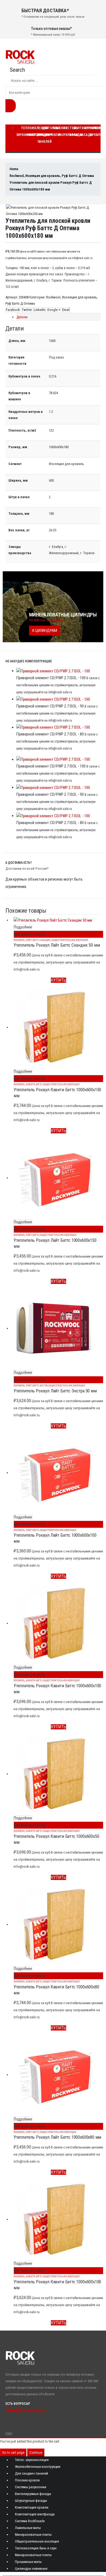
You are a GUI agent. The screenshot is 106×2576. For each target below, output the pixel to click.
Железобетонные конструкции (38, 2467)
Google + (54, 310)
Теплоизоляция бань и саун (36, 2548)
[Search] (11, 106)
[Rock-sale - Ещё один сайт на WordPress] (20, 57)
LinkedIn (40, 310)
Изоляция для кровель (79, 297)
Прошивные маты (28, 2562)
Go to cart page (13, 2452)
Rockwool (53, 297)
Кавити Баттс (34, 1084)
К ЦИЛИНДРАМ (45, 631)
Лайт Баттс (32, 1235)
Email (66, 310)
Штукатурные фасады (31, 2501)
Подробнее (23, 927)
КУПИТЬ (58, 980)
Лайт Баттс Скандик (38, 940)
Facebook (13, 310)
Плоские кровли (57, 131)
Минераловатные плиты (33, 2535)
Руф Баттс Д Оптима (20, 303)
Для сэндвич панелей (45, 135)
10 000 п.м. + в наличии (47, 620)
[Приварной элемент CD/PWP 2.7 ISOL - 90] (58, 699)
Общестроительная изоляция (70, 940)
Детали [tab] (22, 317)
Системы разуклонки (31, 2487)
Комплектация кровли (32, 2507)
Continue (36, 2452)
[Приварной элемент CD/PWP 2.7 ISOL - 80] (58, 728)
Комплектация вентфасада (35, 2514)
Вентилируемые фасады (33, 2494)
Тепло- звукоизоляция (32, 2460)
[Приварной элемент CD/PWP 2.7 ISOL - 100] (58, 671)
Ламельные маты (28, 2528)
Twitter (27, 310)
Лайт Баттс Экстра (37, 1385)
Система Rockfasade (30, 2521)
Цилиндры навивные (31, 2569)
